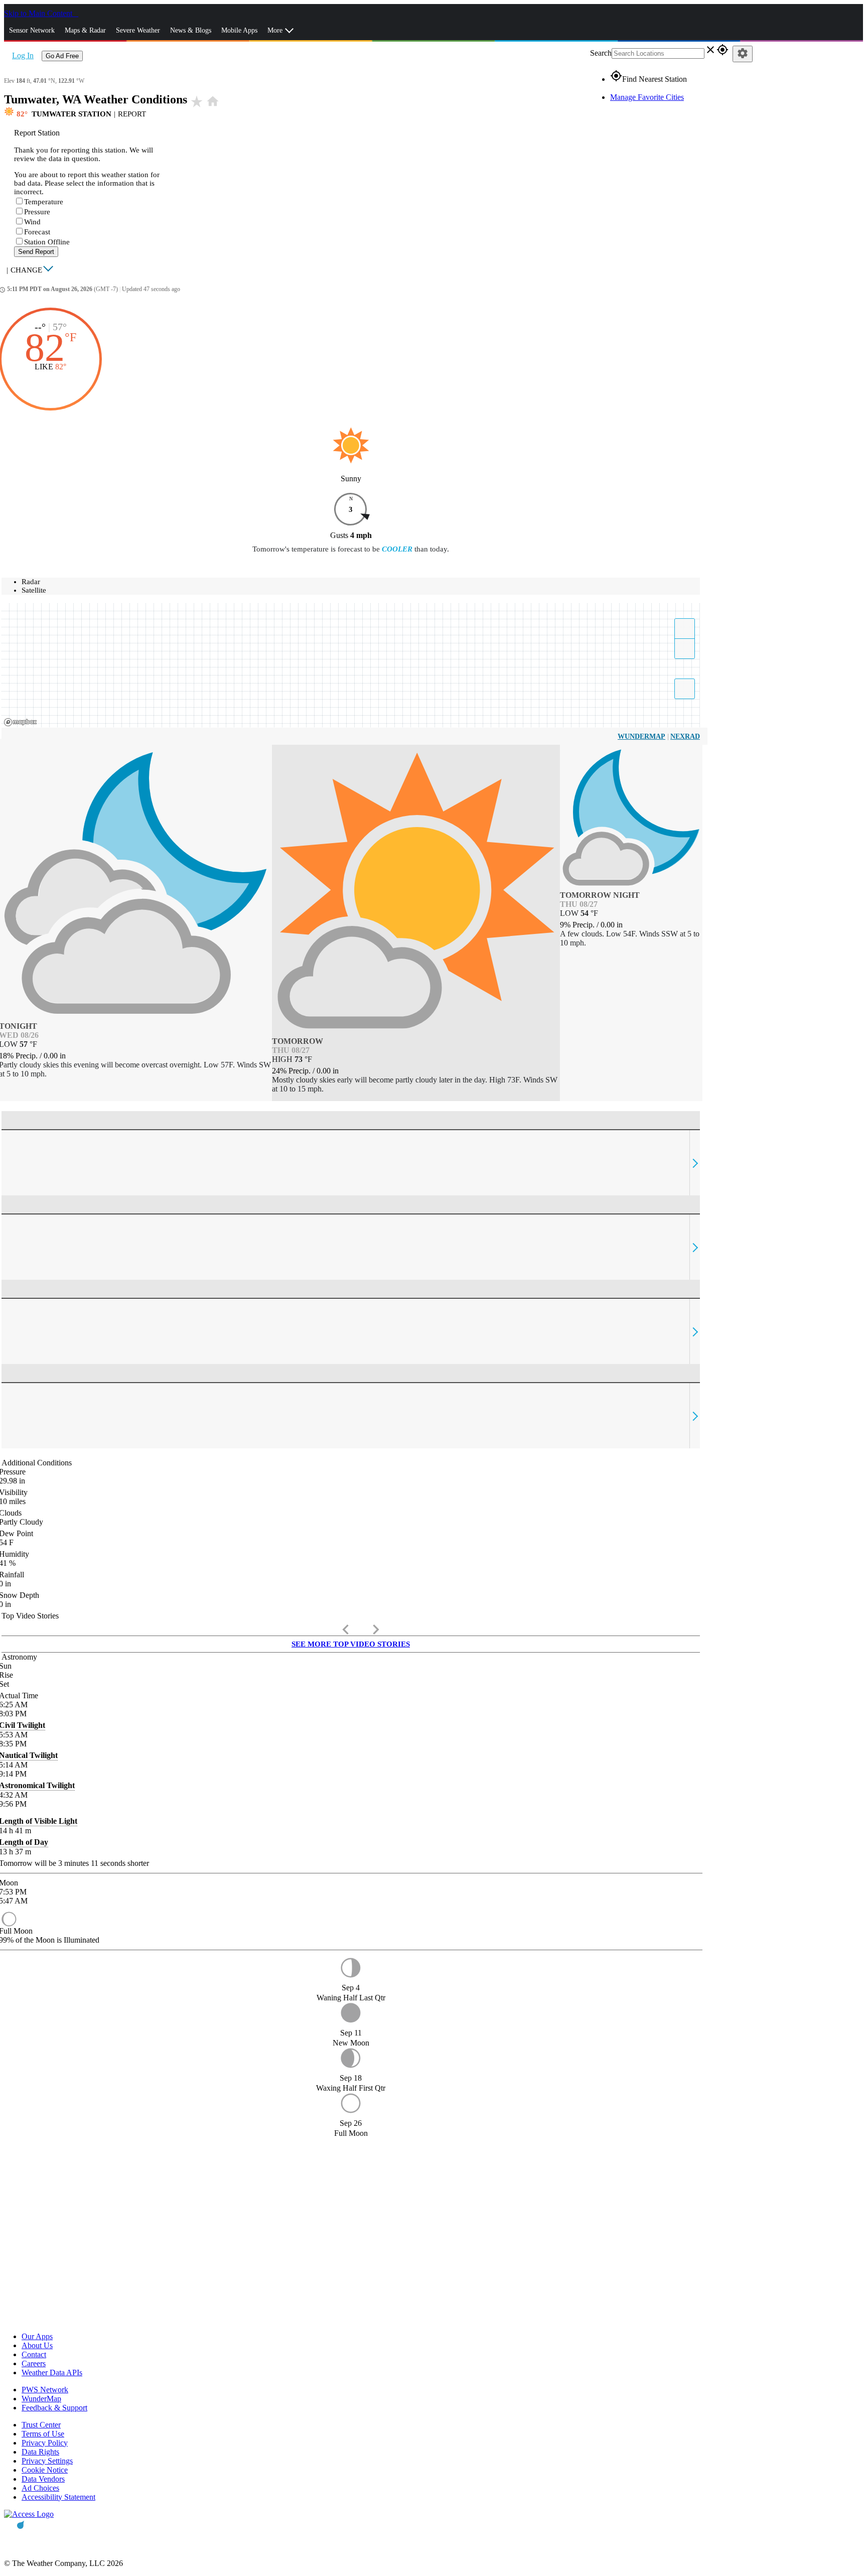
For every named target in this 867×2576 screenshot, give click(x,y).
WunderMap (641, 736)
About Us (37, 2345)
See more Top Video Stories (351, 1644)
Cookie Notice (45, 2470)
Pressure (37, 212)
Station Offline (47, 242)
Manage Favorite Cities (647, 97)
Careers (34, 2363)
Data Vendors (43, 2479)
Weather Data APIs (52, 2372)
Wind (32, 222)
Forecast (37, 232)
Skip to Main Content (39, 13)
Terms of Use (43, 2434)
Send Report (36, 252)
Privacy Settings (47, 2461)
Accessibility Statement (58, 2497)
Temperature (44, 202)
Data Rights (40, 2452)
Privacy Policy (45, 2443)
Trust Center (41, 2425)
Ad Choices (40, 2488)
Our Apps (37, 2336)
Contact (34, 2354)
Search (601, 53)
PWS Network (45, 2390)
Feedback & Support (54, 2408)
